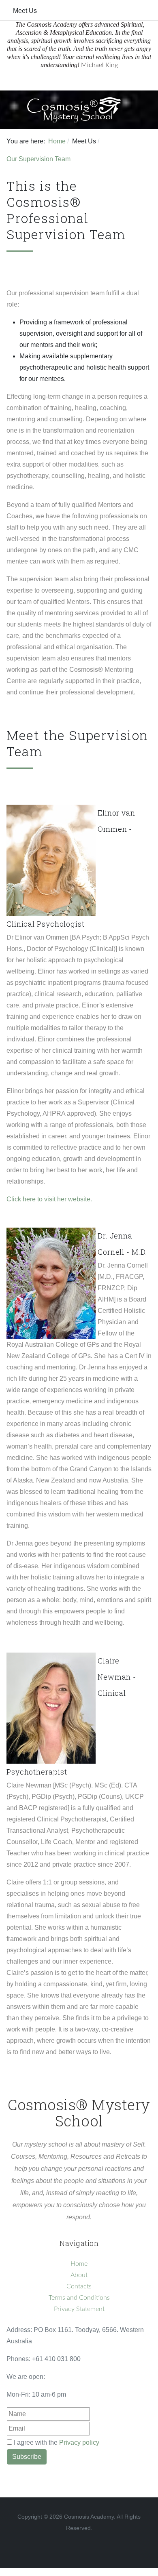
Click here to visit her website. (49, 1199)
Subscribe (27, 2457)
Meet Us (25, 11)
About (79, 2275)
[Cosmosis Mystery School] (76, 109)
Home (79, 2264)
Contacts (79, 2286)
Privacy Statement (79, 2309)
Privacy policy (79, 2442)
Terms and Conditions (79, 2298)
